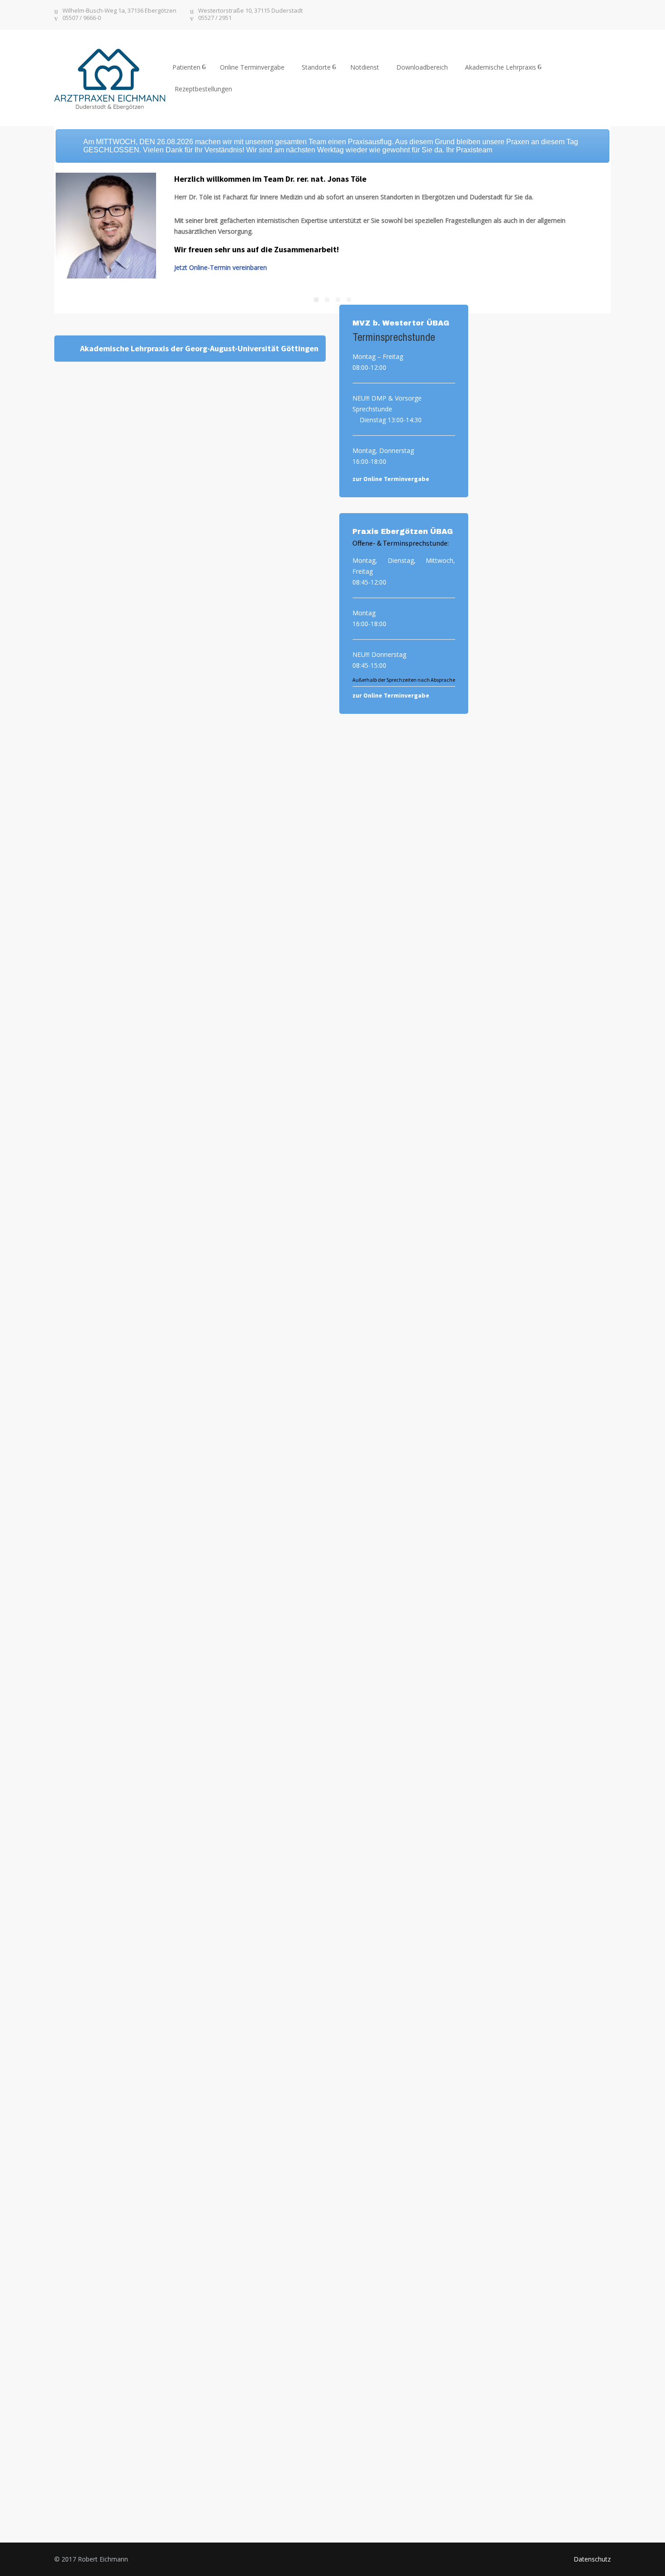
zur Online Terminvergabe (391, 479)
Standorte (316, 67)
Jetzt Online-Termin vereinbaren (221, 267)
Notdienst (365, 67)
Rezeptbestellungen (203, 89)
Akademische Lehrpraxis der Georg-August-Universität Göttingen (199, 348)
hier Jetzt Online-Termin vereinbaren (546, 379)
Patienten (186, 67)
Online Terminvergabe (252, 67)
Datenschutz (592, 2559)
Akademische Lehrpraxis (501, 67)
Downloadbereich (422, 67)
